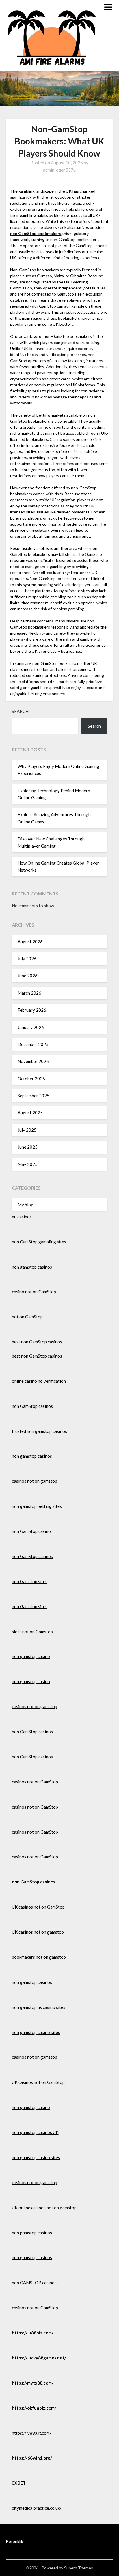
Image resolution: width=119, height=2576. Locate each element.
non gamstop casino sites (36, 2032)
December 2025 (33, 1044)
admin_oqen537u (59, 170)
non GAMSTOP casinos (34, 2283)
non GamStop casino (31, 1531)
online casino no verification (39, 1381)
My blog (26, 1205)
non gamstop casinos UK (35, 2132)
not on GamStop (27, 1317)
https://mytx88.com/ (33, 2383)
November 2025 (33, 1061)
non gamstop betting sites (37, 1506)
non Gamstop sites (30, 1581)
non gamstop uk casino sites (39, 2007)
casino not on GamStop (34, 1292)
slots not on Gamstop (32, 1632)
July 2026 (27, 959)
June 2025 (28, 1147)
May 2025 (28, 1164)
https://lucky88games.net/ (39, 2358)
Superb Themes (79, 2568)
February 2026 (32, 1010)
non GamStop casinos (32, 1406)
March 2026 (29, 993)
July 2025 (27, 1130)
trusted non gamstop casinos (39, 1431)
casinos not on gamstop (35, 1481)
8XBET (19, 2483)
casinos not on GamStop (35, 1782)
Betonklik (15, 2541)
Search (20, 711)
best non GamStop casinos (37, 1342)
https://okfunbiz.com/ (34, 2408)
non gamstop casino (31, 1656)
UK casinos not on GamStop (38, 1907)
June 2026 (28, 976)
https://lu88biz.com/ (33, 2333)
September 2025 (34, 1096)
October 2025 (31, 1079)
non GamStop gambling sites (39, 1242)
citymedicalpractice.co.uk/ (37, 2508)
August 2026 (30, 942)
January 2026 (31, 1027)
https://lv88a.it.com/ (32, 2433)
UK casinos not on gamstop (38, 1932)
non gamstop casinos (32, 1267)
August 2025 (30, 1113)
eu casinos (22, 1217)
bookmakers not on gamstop (39, 1957)
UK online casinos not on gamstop (44, 2208)
